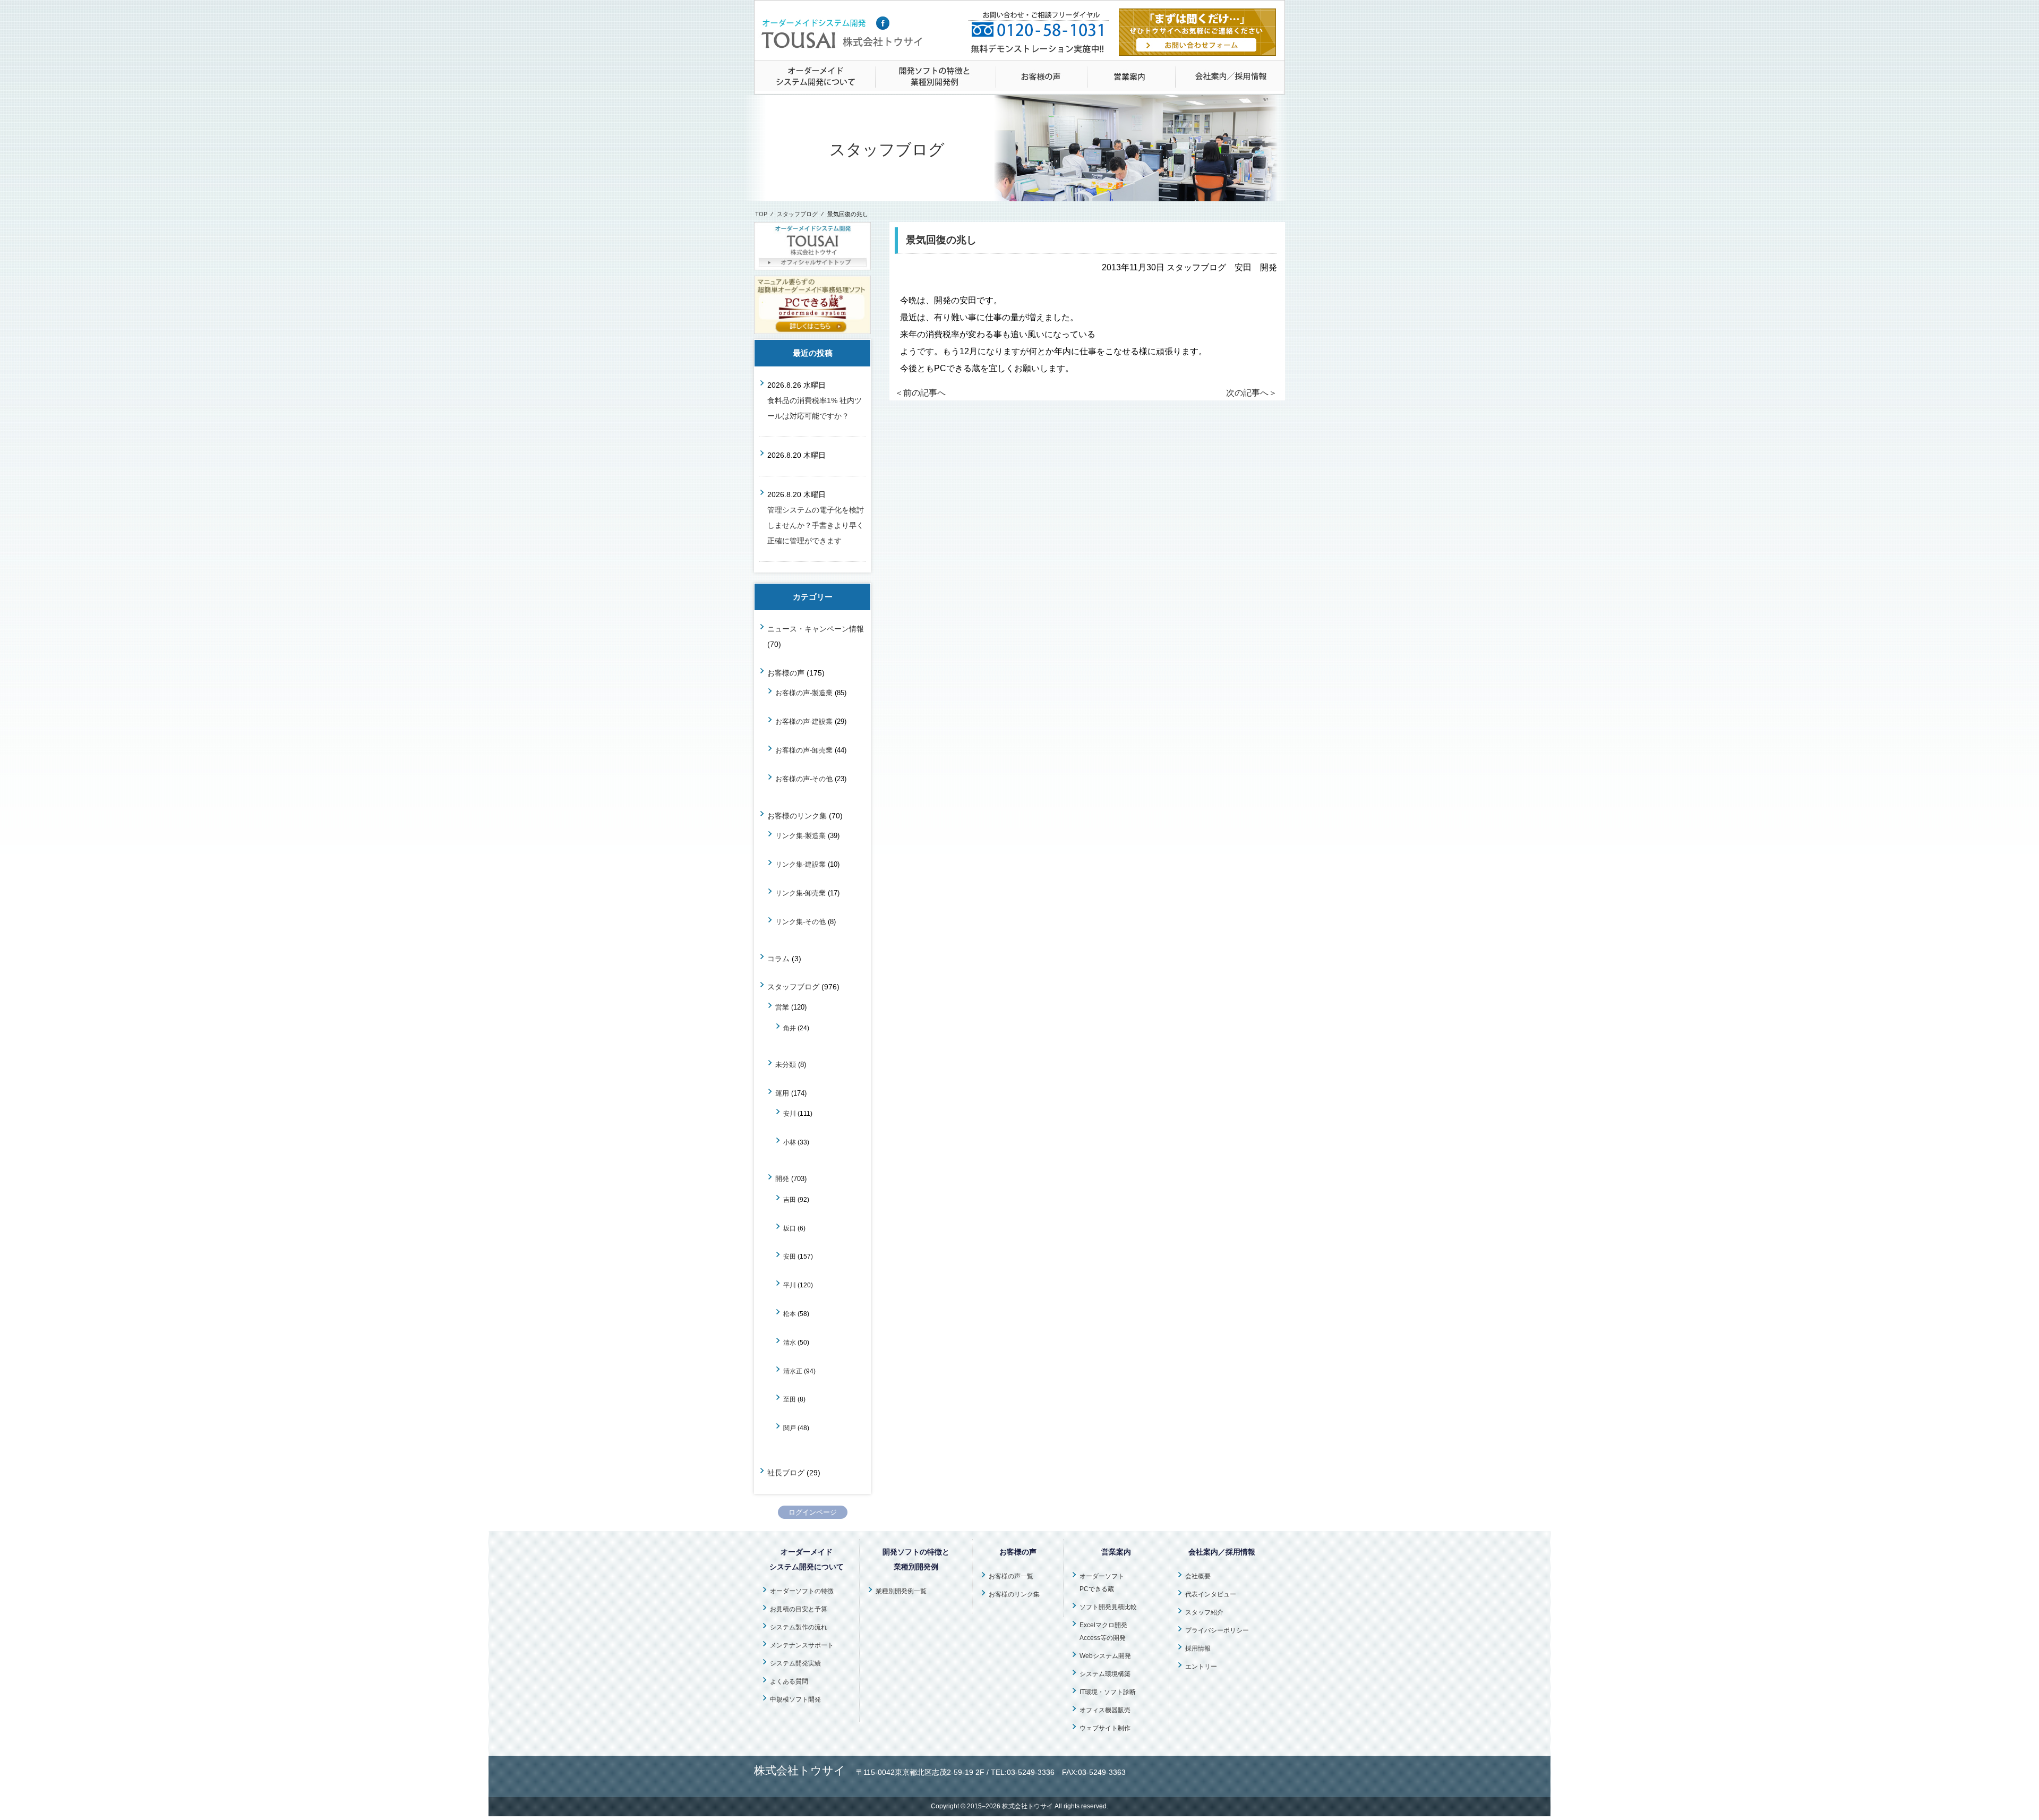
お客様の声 (786, 673)
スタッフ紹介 (1204, 1612)
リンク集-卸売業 (800, 893)
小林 (790, 1142)
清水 (790, 1342)
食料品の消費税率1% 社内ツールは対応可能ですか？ (815, 408)
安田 (790, 1256)
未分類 (786, 1065)
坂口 (790, 1228)
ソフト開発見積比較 (1108, 1607)
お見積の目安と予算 (799, 1609)
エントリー (1201, 1667)
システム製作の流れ (799, 1627)
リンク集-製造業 (800, 836)
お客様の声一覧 (1011, 1576)
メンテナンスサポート (802, 1645)
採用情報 (1198, 1648)
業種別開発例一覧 (901, 1591)
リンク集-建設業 (800, 864)
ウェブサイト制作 (1105, 1728)
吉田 (790, 1199)
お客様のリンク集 (797, 816)
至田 (790, 1399)
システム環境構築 (1105, 1674)
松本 (790, 1314)
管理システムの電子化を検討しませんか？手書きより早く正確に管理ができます (816, 525)
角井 (790, 1028)
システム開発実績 (795, 1663)
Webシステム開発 (1105, 1656)
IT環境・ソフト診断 (1108, 1692)
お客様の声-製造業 (804, 693)
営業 (782, 1007)
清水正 (793, 1371)
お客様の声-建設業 (804, 721)
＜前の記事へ (920, 393)
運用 (782, 1093)
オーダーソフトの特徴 (802, 1591)
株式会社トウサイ (1027, 1806)
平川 (790, 1285)
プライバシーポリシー (1217, 1630)
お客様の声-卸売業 (804, 750)
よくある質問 (789, 1681)
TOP (761, 214)
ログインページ (813, 1512)
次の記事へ (1252, 393)
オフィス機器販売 (1105, 1710)
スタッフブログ (797, 214)
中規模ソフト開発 (795, 1699)
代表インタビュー (1211, 1594)
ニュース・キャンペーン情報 (816, 629)
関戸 (790, 1428)
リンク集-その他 (800, 922)
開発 (782, 1179)
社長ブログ (786, 1473)
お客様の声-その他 (804, 779)
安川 (790, 1113)
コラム (778, 959)
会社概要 (1198, 1576)
